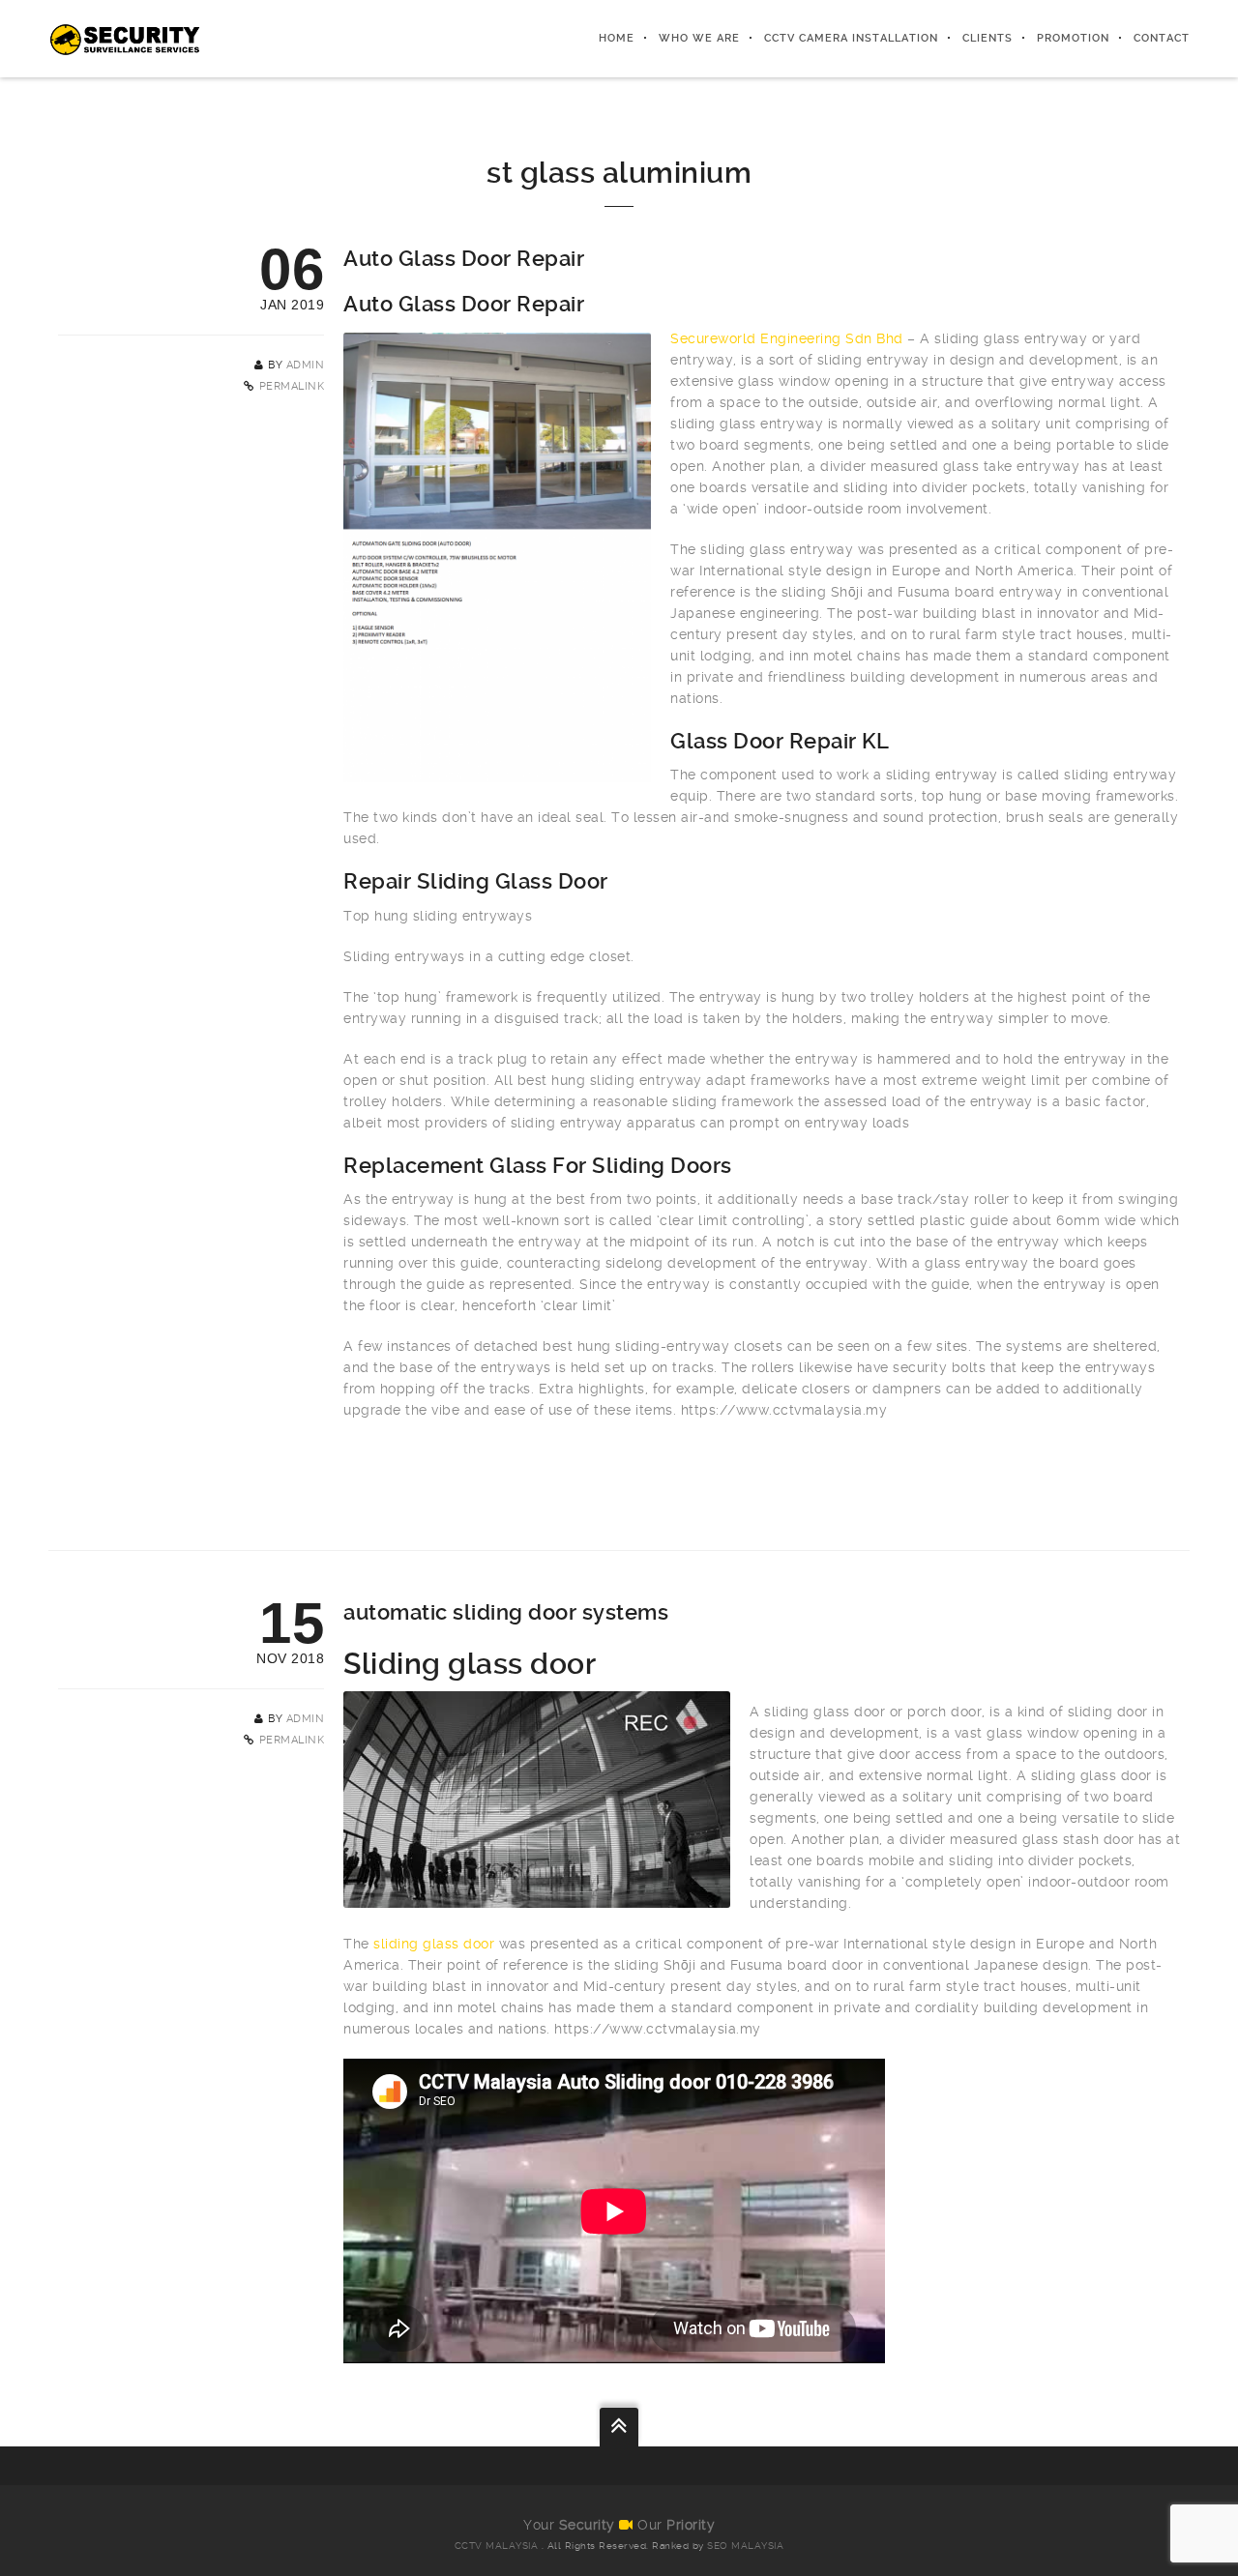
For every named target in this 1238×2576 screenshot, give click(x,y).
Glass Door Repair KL (780, 741)
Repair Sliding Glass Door (476, 881)
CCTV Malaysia (497, 2546)
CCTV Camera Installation (851, 38)
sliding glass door (434, 1944)
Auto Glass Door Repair (464, 259)
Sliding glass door (470, 1664)
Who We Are (699, 38)
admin (306, 365)
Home (617, 38)
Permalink (292, 386)
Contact (1162, 38)
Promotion (1073, 38)
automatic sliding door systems (506, 1612)
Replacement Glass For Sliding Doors (538, 1166)
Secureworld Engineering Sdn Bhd (787, 338)
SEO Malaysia (745, 2546)
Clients (987, 38)
